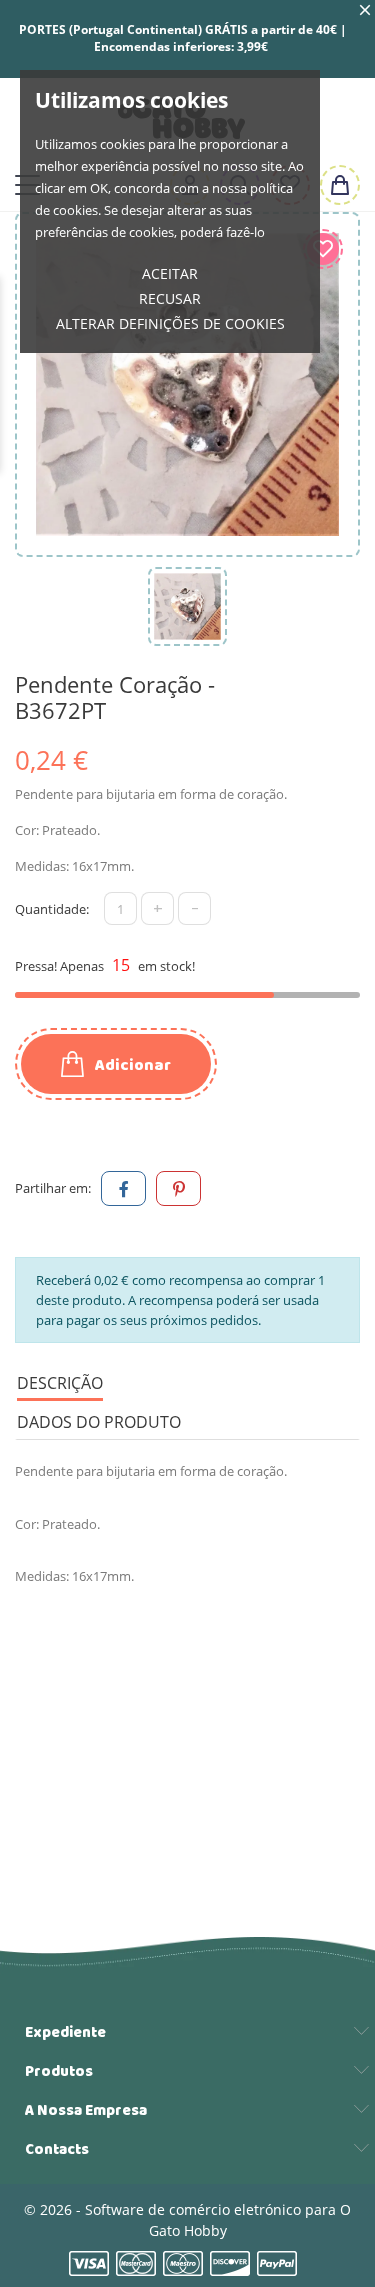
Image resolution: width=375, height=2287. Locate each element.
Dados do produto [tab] (99, 1422)
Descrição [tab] (60, 1383)
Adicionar (131, 1065)
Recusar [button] (170, 298)
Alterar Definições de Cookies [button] (170, 323)
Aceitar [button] (170, 273)
